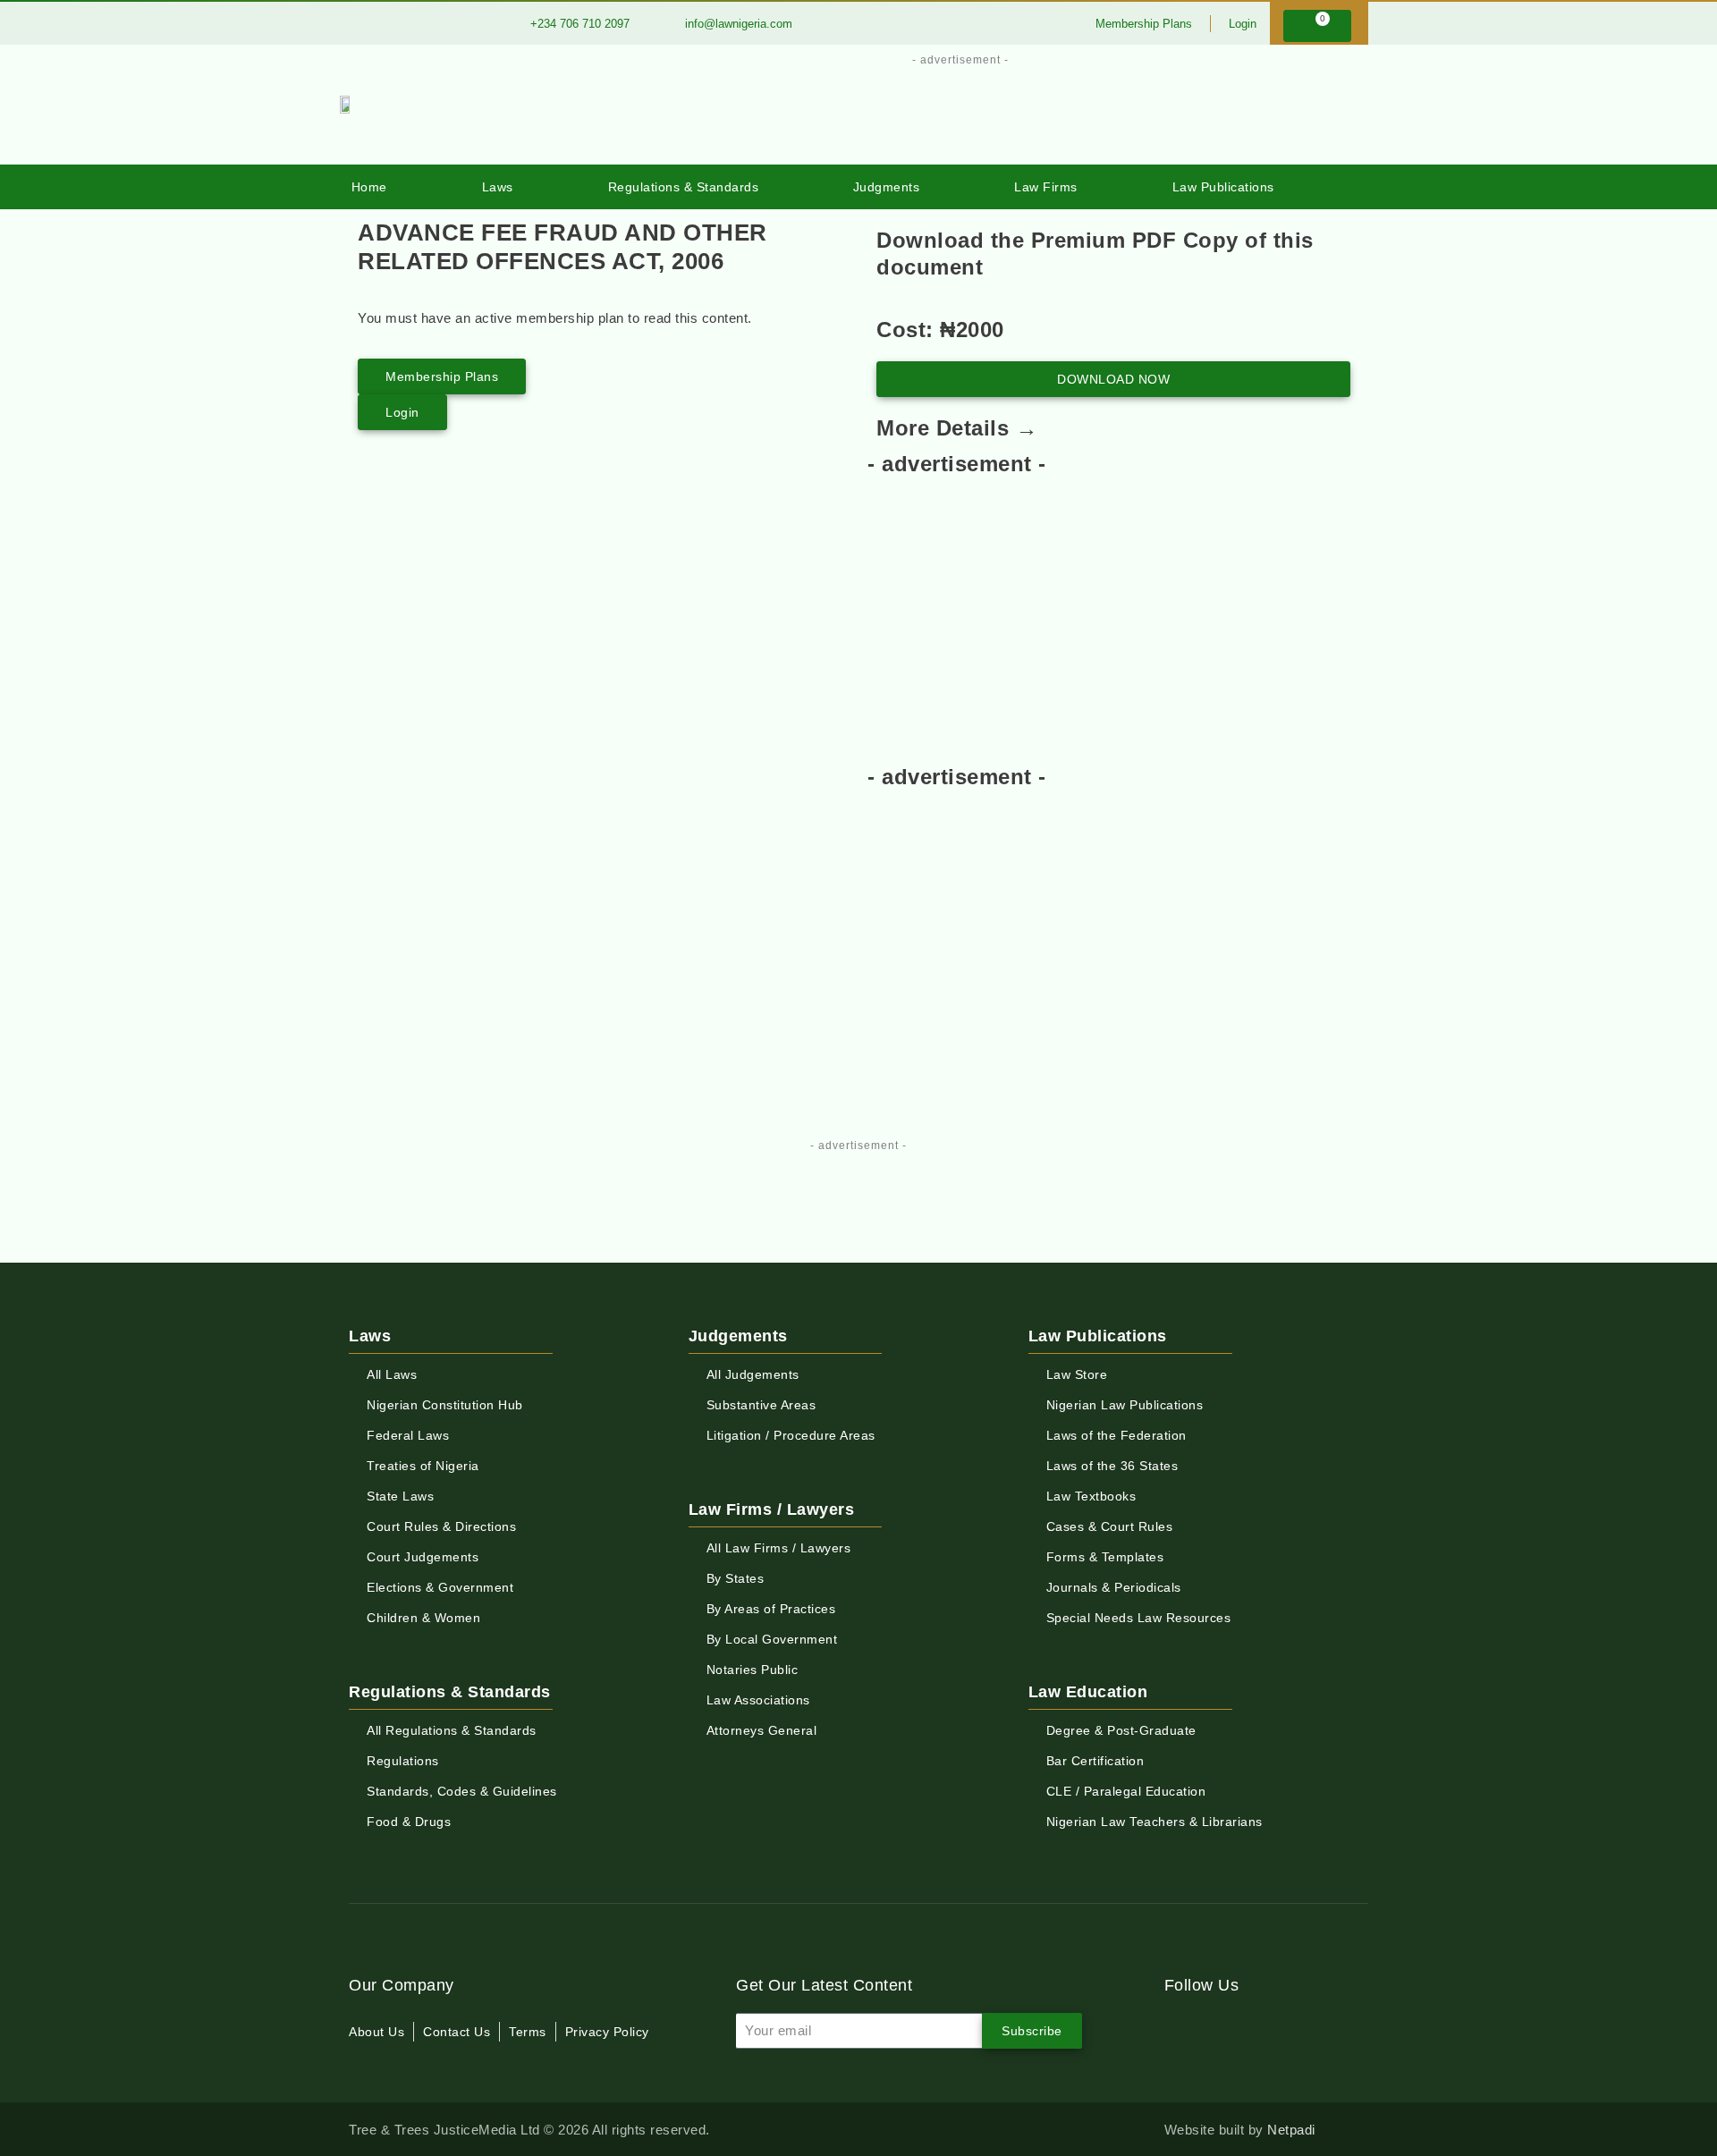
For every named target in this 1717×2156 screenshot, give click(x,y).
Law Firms (1046, 187)
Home (369, 187)
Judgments (887, 187)
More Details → (957, 428)
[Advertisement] (950, 110)
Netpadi (1291, 2130)
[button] (1343, 187)
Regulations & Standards (684, 187)
